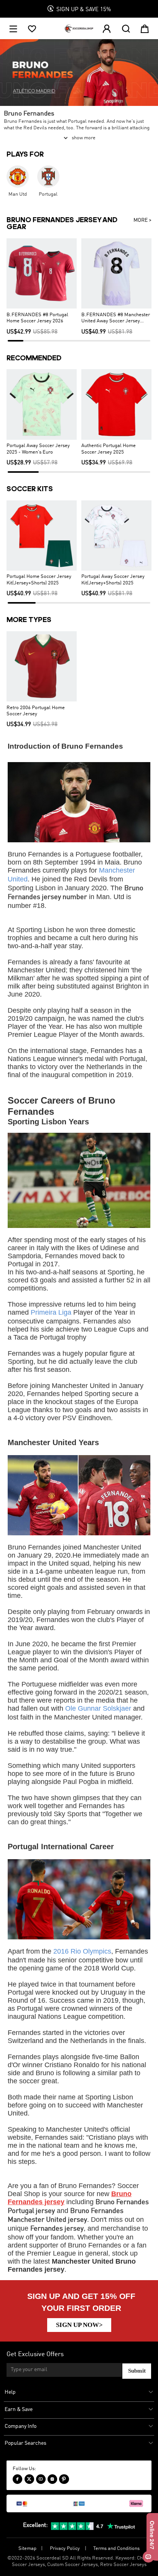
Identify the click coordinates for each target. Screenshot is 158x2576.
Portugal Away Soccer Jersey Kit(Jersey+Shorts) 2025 (113, 580)
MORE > (142, 220)
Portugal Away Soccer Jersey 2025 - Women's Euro (38, 449)
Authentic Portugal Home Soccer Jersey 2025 (109, 449)
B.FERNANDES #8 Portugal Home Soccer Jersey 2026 (37, 318)
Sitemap (27, 2549)
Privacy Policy (65, 2549)
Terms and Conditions (116, 2549)
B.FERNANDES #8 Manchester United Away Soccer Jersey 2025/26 (116, 318)
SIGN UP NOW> (79, 2325)
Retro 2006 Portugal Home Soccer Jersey (36, 711)
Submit (137, 2371)
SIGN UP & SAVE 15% (84, 10)
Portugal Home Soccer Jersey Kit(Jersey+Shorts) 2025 (39, 580)
